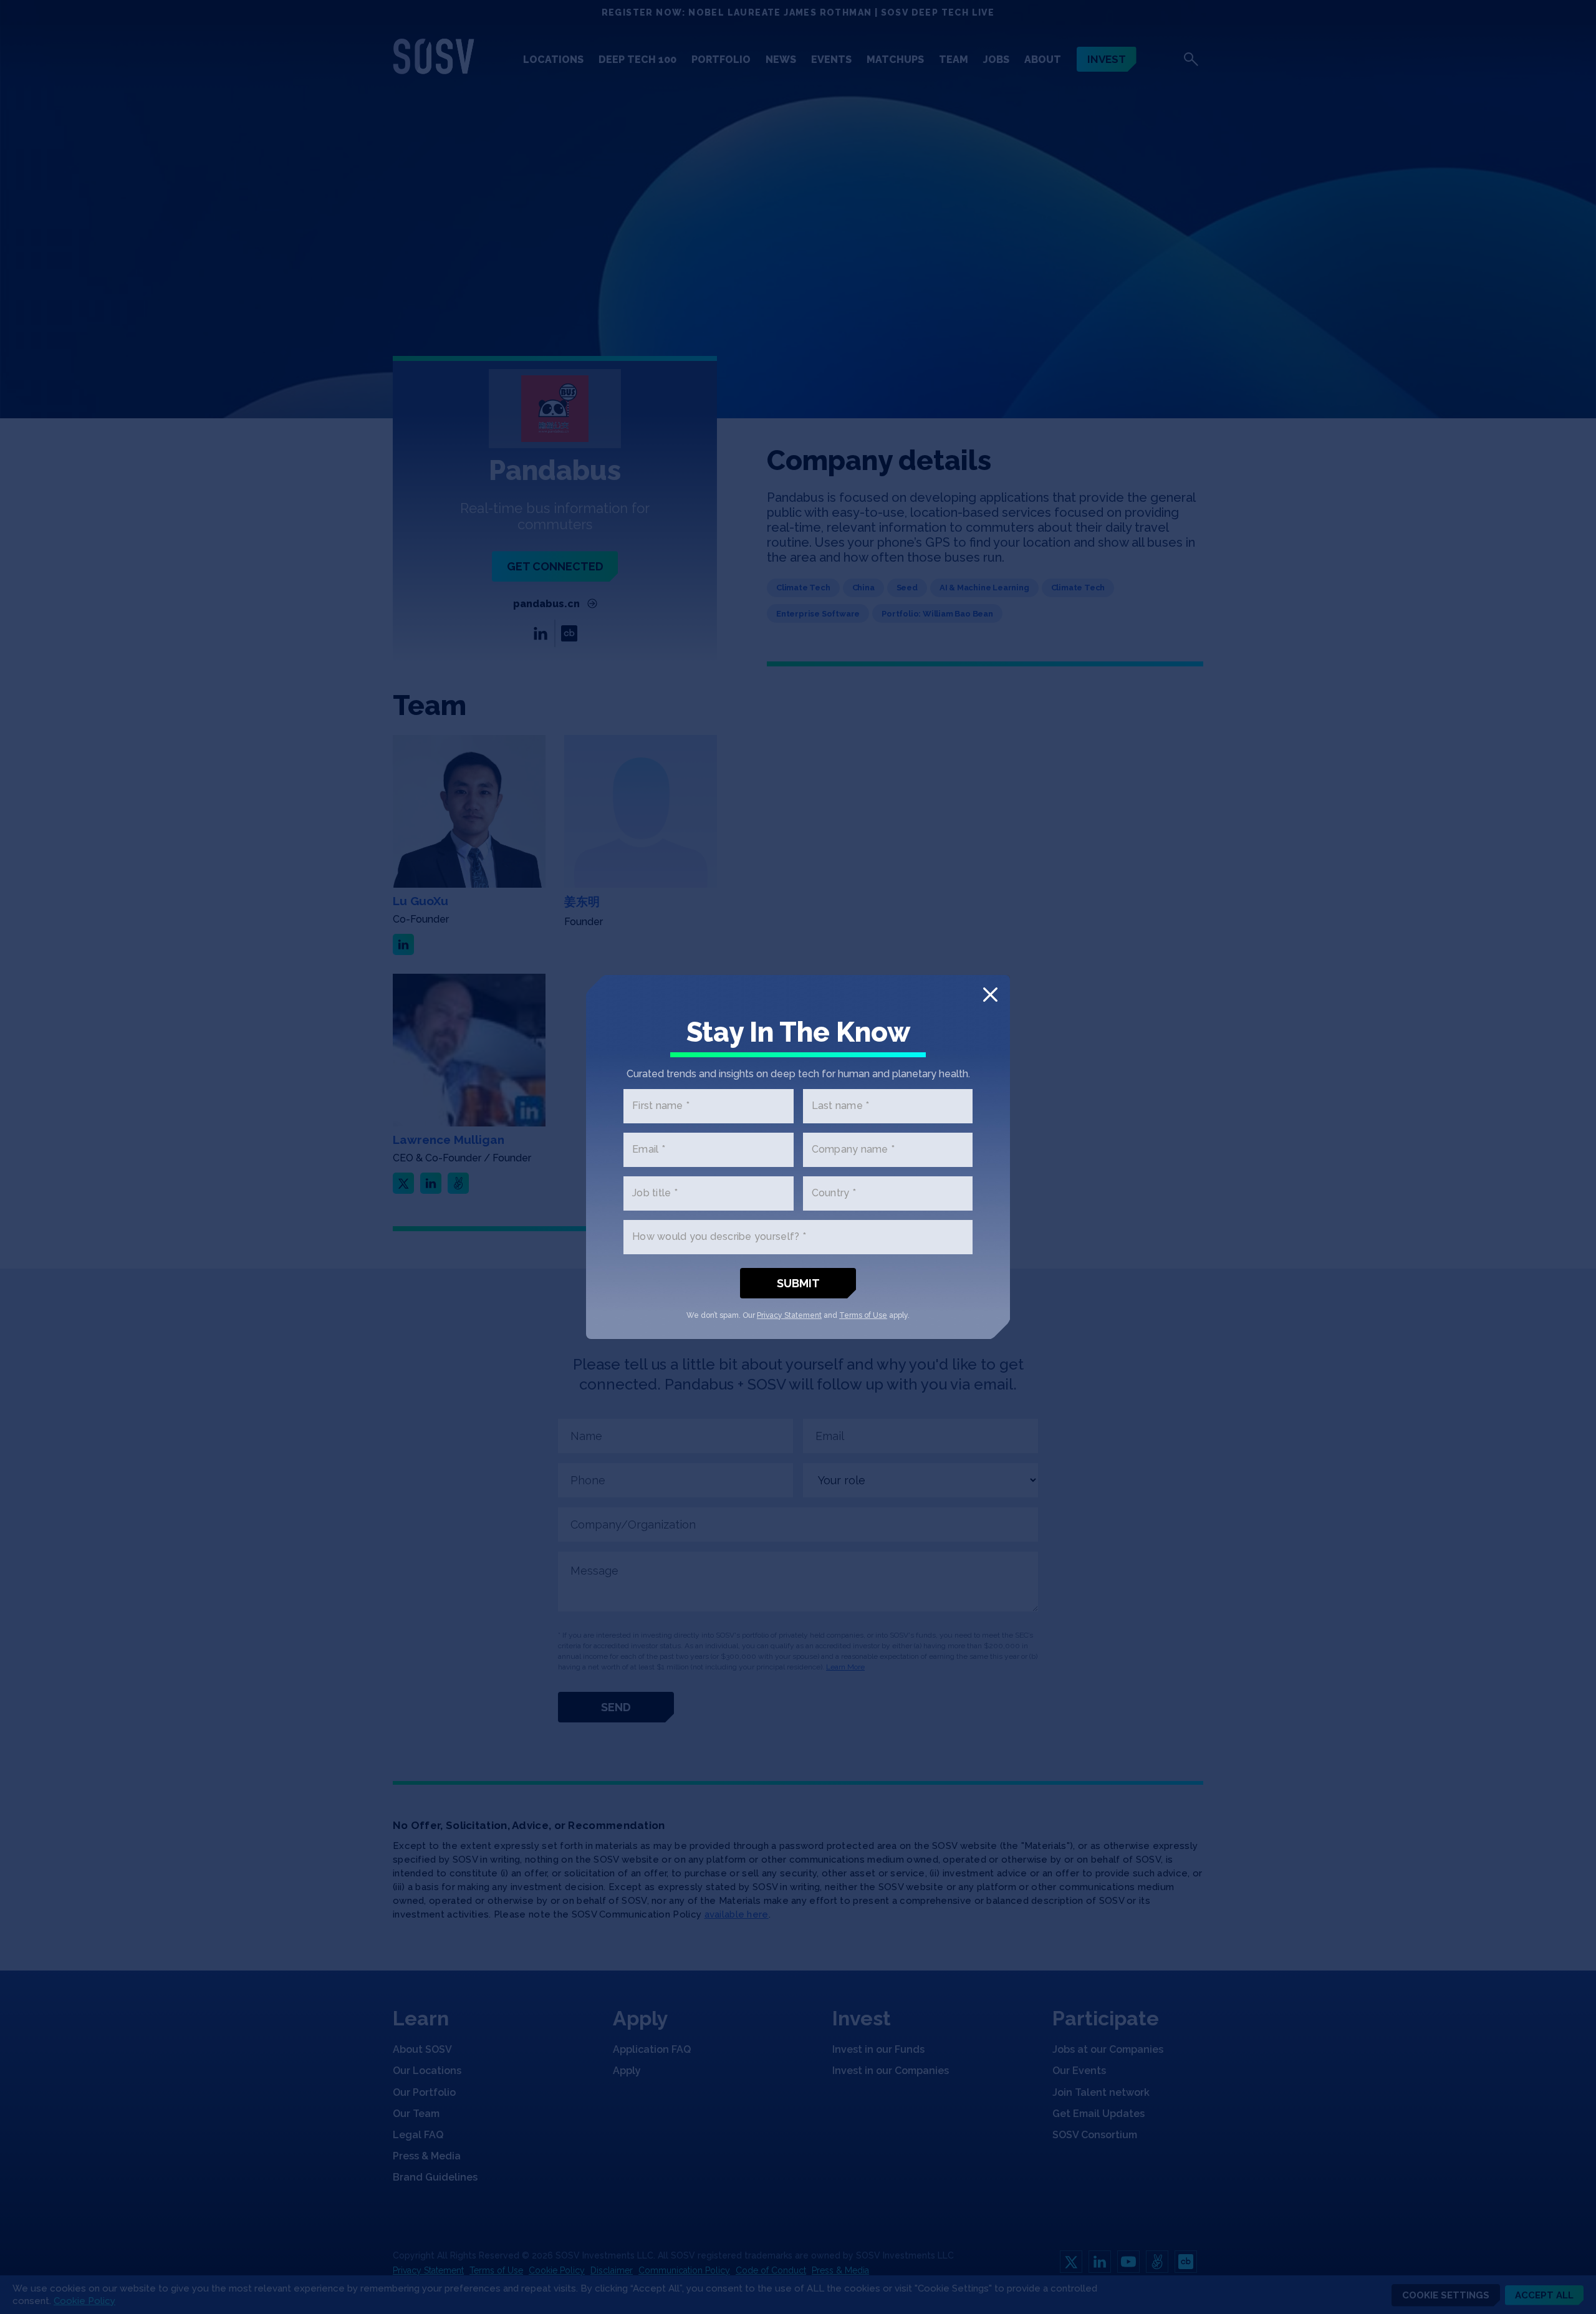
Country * (834, 1193)
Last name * (841, 1106)
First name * (661, 1106)
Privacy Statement (789, 1315)
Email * (649, 1150)
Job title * (655, 1193)
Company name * (853, 1150)
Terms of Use (863, 1315)
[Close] (990, 995)
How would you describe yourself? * (719, 1237)
